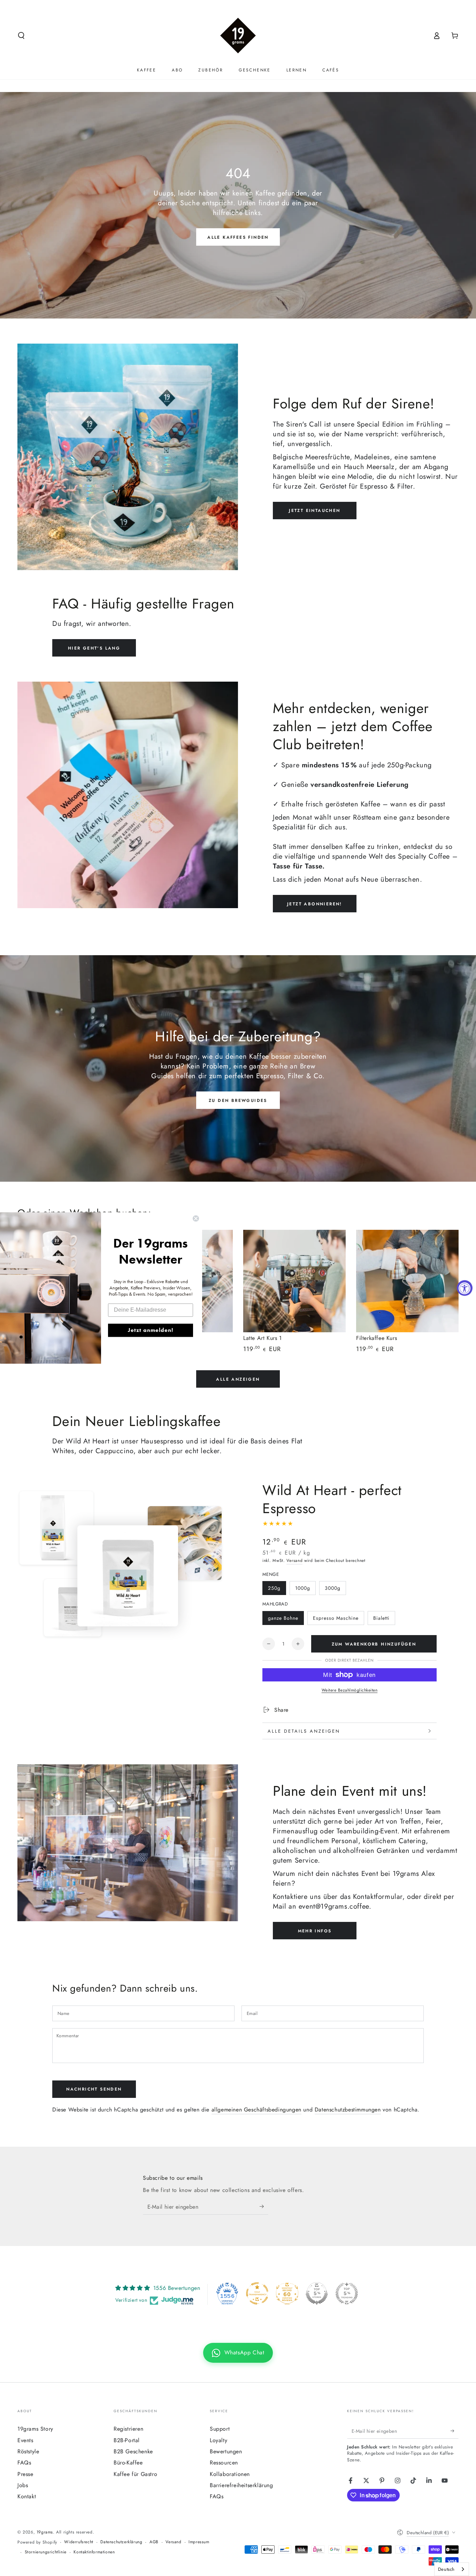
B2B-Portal (127, 2440)
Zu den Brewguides (238, 1101)
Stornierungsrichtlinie (46, 2552)
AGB (154, 2542)
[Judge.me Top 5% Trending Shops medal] (347, 2293)
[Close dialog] (196, 1218)
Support (220, 2429)
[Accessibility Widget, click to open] (465, 1288)
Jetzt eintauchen (314, 511)
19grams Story (35, 2429)
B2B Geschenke (133, 2451)
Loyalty (218, 2440)
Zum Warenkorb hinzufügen (374, 1644)
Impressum (199, 2542)
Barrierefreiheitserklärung (241, 2485)
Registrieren (128, 2429)
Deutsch (446, 2569)
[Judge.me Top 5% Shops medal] (317, 2293)
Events (25, 2440)
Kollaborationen (230, 2474)
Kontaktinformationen (94, 2552)
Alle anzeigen (238, 1379)
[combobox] (452, 2569)
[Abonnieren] (264, 2207)
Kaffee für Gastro (135, 2474)
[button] (21, 36)
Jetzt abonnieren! (315, 904)
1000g (303, 1588)
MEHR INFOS (315, 1931)
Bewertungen (226, 2451)
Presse (25, 2474)
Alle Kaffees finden (238, 237)
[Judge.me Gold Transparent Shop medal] (257, 2293)
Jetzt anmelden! (151, 1330)
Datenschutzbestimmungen (348, 2110)
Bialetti (381, 1618)
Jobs (23, 2485)
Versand (294, 1561)
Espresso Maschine (336, 1618)
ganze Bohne (283, 1618)
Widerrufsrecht (79, 2542)
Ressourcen (224, 2463)
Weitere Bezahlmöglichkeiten (350, 1690)
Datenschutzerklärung (121, 2542)
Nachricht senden (94, 2089)
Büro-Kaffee (128, 2463)
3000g (333, 1588)
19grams (45, 2532)
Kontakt (27, 2496)
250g (274, 1588)
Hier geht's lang (94, 648)
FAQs (24, 2463)
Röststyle (28, 2451)
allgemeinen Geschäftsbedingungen (256, 2110)
